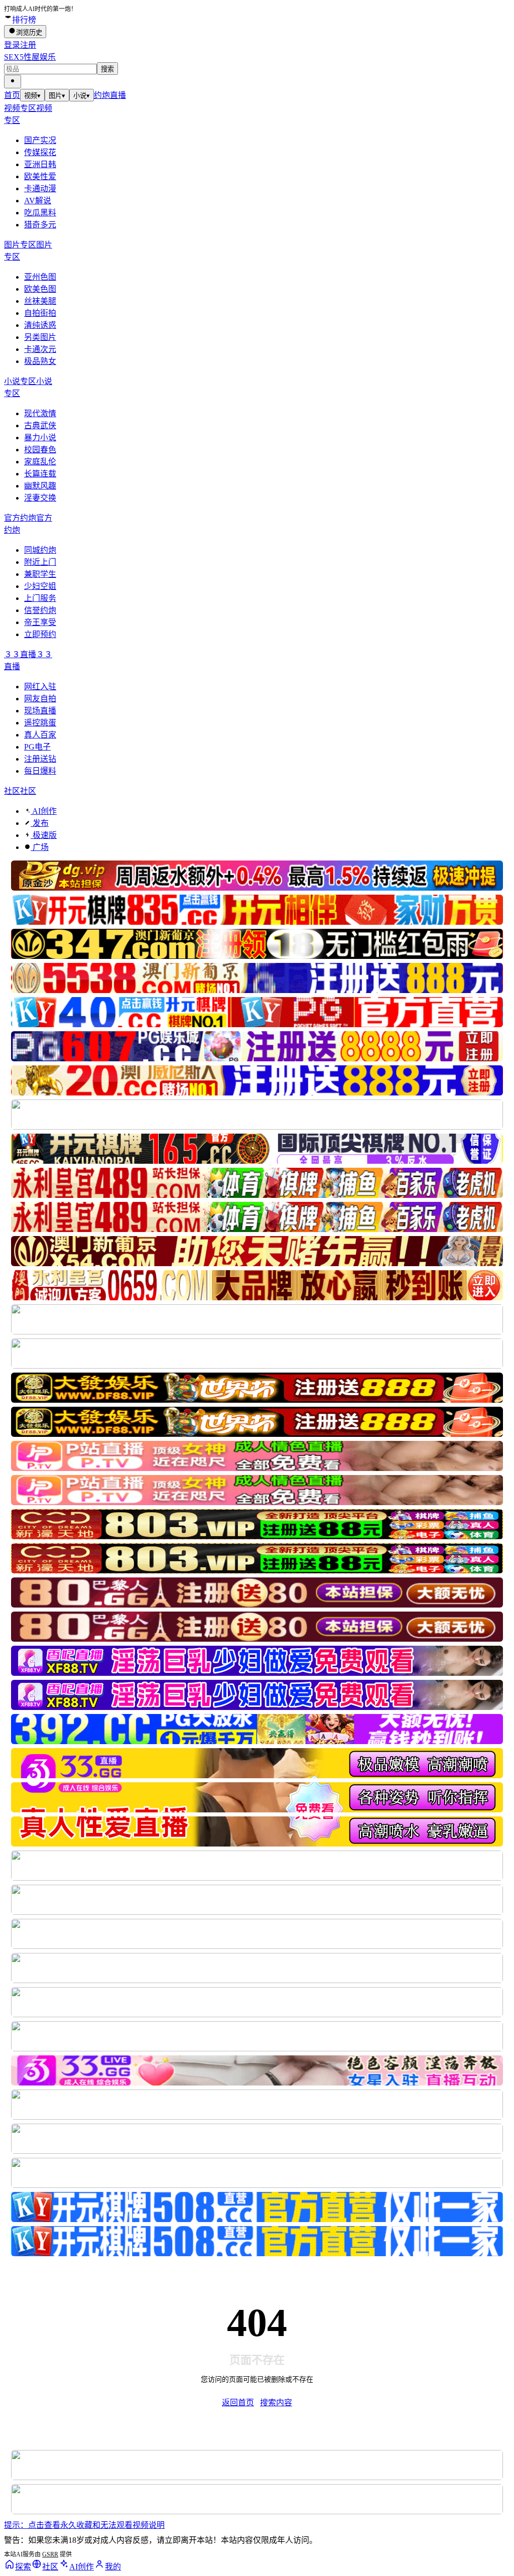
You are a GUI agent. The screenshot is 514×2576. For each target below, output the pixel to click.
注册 (28, 45)
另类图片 (40, 337)
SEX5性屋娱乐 (30, 57)
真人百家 (40, 735)
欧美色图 (40, 289)
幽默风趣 (40, 486)
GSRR (50, 2554)
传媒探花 (40, 152)
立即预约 (40, 634)
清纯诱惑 (40, 325)
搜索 (107, 69)
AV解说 (38, 201)
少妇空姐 (40, 586)
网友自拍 (40, 699)
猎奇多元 (40, 225)
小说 (82, 96)
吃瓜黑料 (40, 213)
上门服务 (40, 598)
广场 (40, 847)
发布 (40, 823)
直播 (118, 95)
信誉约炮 (40, 610)
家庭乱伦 (40, 462)
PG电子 (37, 747)
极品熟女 (40, 361)
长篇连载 (40, 474)
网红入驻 (40, 687)
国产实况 (40, 140)
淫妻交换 (40, 498)
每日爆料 (40, 771)
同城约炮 (40, 550)
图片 (57, 96)
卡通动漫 (40, 189)
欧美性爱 (40, 176)
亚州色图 (40, 277)
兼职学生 (40, 574)
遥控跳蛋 (40, 723)
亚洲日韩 (40, 164)
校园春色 (40, 450)
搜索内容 (276, 2403)
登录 (12, 45)
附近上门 (40, 562)
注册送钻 (40, 759)
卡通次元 (40, 349)
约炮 (102, 95)
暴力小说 (40, 438)
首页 (12, 95)
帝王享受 (40, 622)
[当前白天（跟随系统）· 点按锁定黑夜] (13, 82)
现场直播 (40, 711)
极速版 (44, 835)
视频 (32, 96)
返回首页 (238, 2403)
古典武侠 (40, 425)
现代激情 (40, 413)
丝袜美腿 (40, 301)
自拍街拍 (40, 313)
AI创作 (44, 811)
